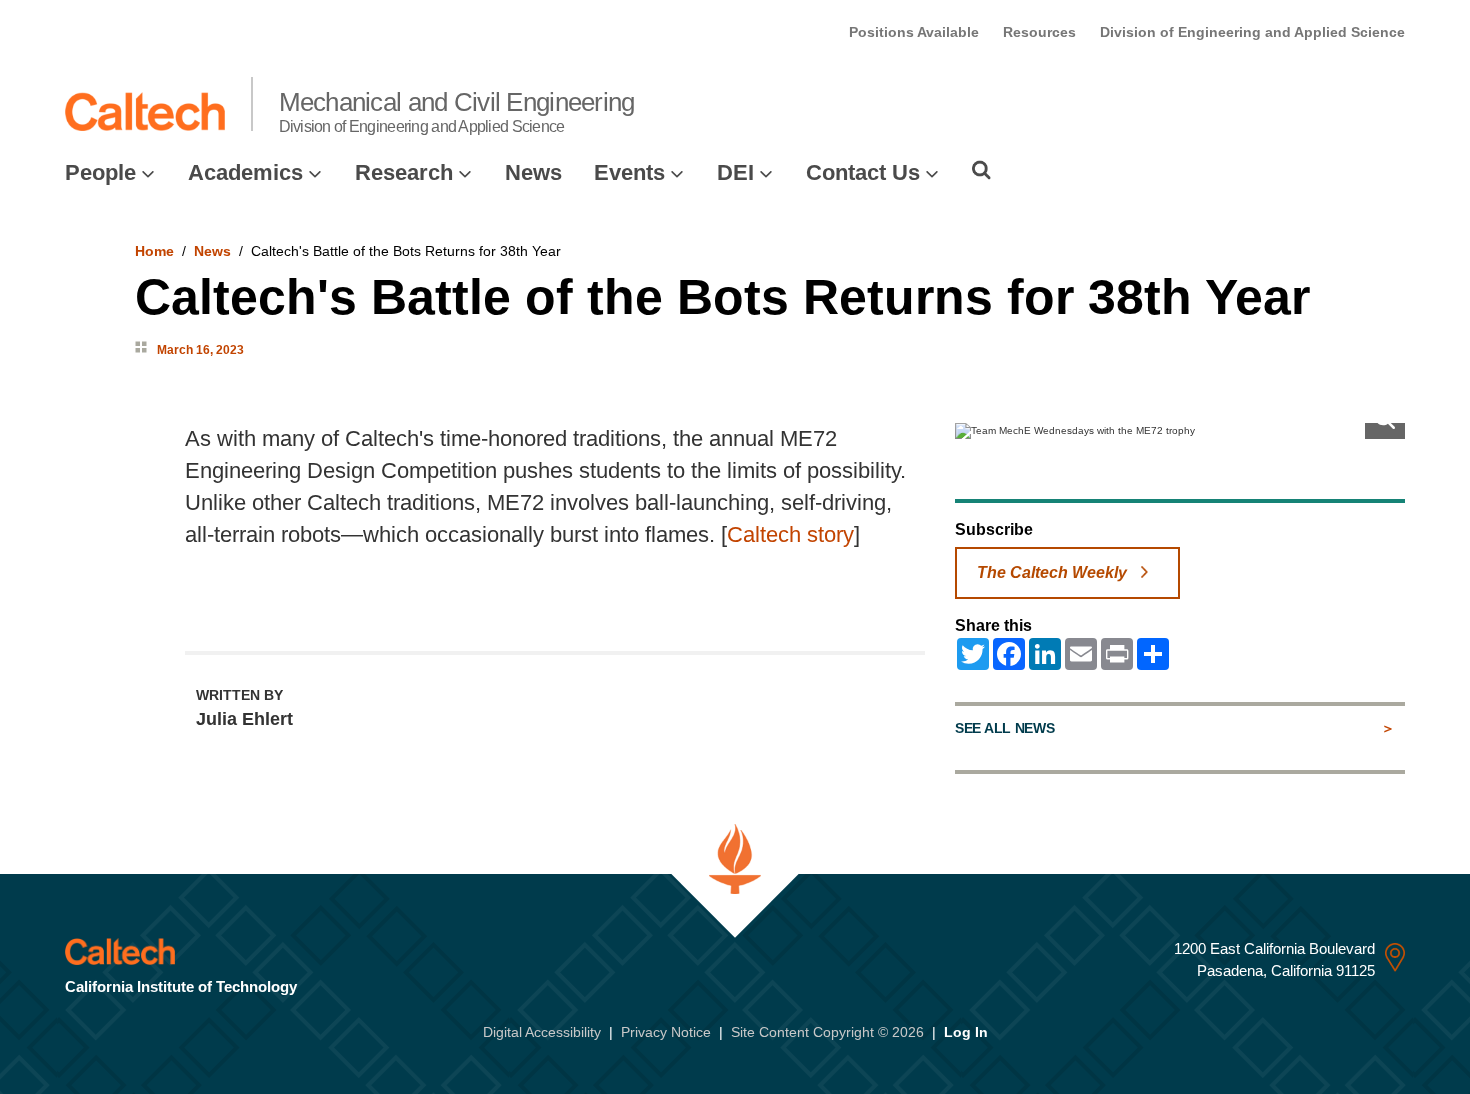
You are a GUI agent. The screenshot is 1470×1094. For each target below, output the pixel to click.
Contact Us (863, 172)
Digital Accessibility (542, 1032)
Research (404, 172)
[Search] (981, 170)
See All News (1004, 728)
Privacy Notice (666, 1032)
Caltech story (790, 534)
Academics (245, 172)
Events (629, 172)
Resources (1039, 32)
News (533, 172)
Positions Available (914, 32)
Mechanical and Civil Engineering (457, 111)
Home (154, 251)
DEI (735, 172)
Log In (966, 1032)
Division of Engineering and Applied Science (1252, 32)
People (100, 172)
